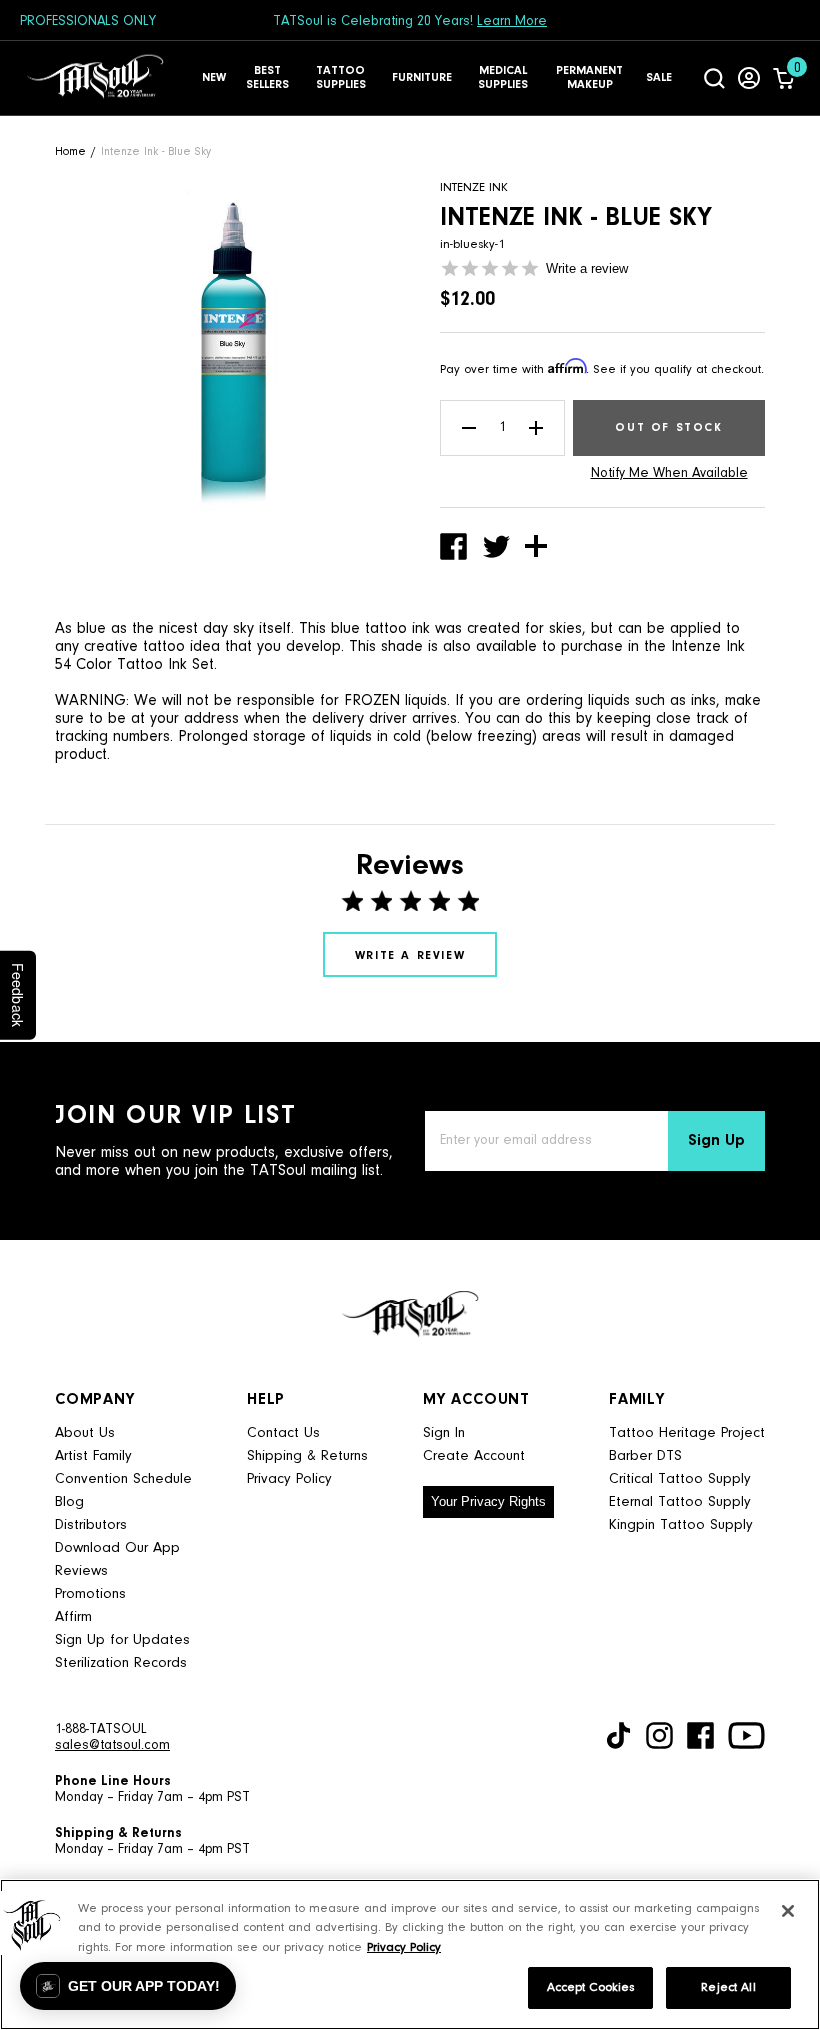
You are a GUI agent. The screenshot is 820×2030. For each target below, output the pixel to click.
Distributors (91, 1525)
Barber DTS (645, 1456)
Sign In (444, 1433)
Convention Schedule (123, 1479)
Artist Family (93, 1456)
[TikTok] (618, 1735)
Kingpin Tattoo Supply (681, 1525)
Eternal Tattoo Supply (680, 1502)
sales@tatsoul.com (112, 1746)
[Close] (788, 1911)
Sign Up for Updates (122, 1640)
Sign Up (716, 1141)
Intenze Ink (474, 187)
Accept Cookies (591, 1987)
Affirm (73, 1617)
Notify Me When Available (669, 474)
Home (70, 152)
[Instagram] (659, 1735)
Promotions (90, 1594)
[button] (128, 1986)
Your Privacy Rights (488, 1501)
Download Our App (117, 1548)
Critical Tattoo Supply (680, 1479)
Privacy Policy (289, 1479)
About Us (85, 1433)
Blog (69, 1502)
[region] (410, 1954)
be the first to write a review (410, 954)
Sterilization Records (121, 1663)
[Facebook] (700, 1735)
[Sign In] (749, 78)
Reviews (81, 1571)
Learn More (512, 22)
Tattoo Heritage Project (687, 1433)
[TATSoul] (95, 78)
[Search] (714, 78)
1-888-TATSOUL (101, 1730)
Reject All (728, 1987)
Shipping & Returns (307, 1456)
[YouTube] (746, 1735)
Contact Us (283, 1433)
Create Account (474, 1456)
